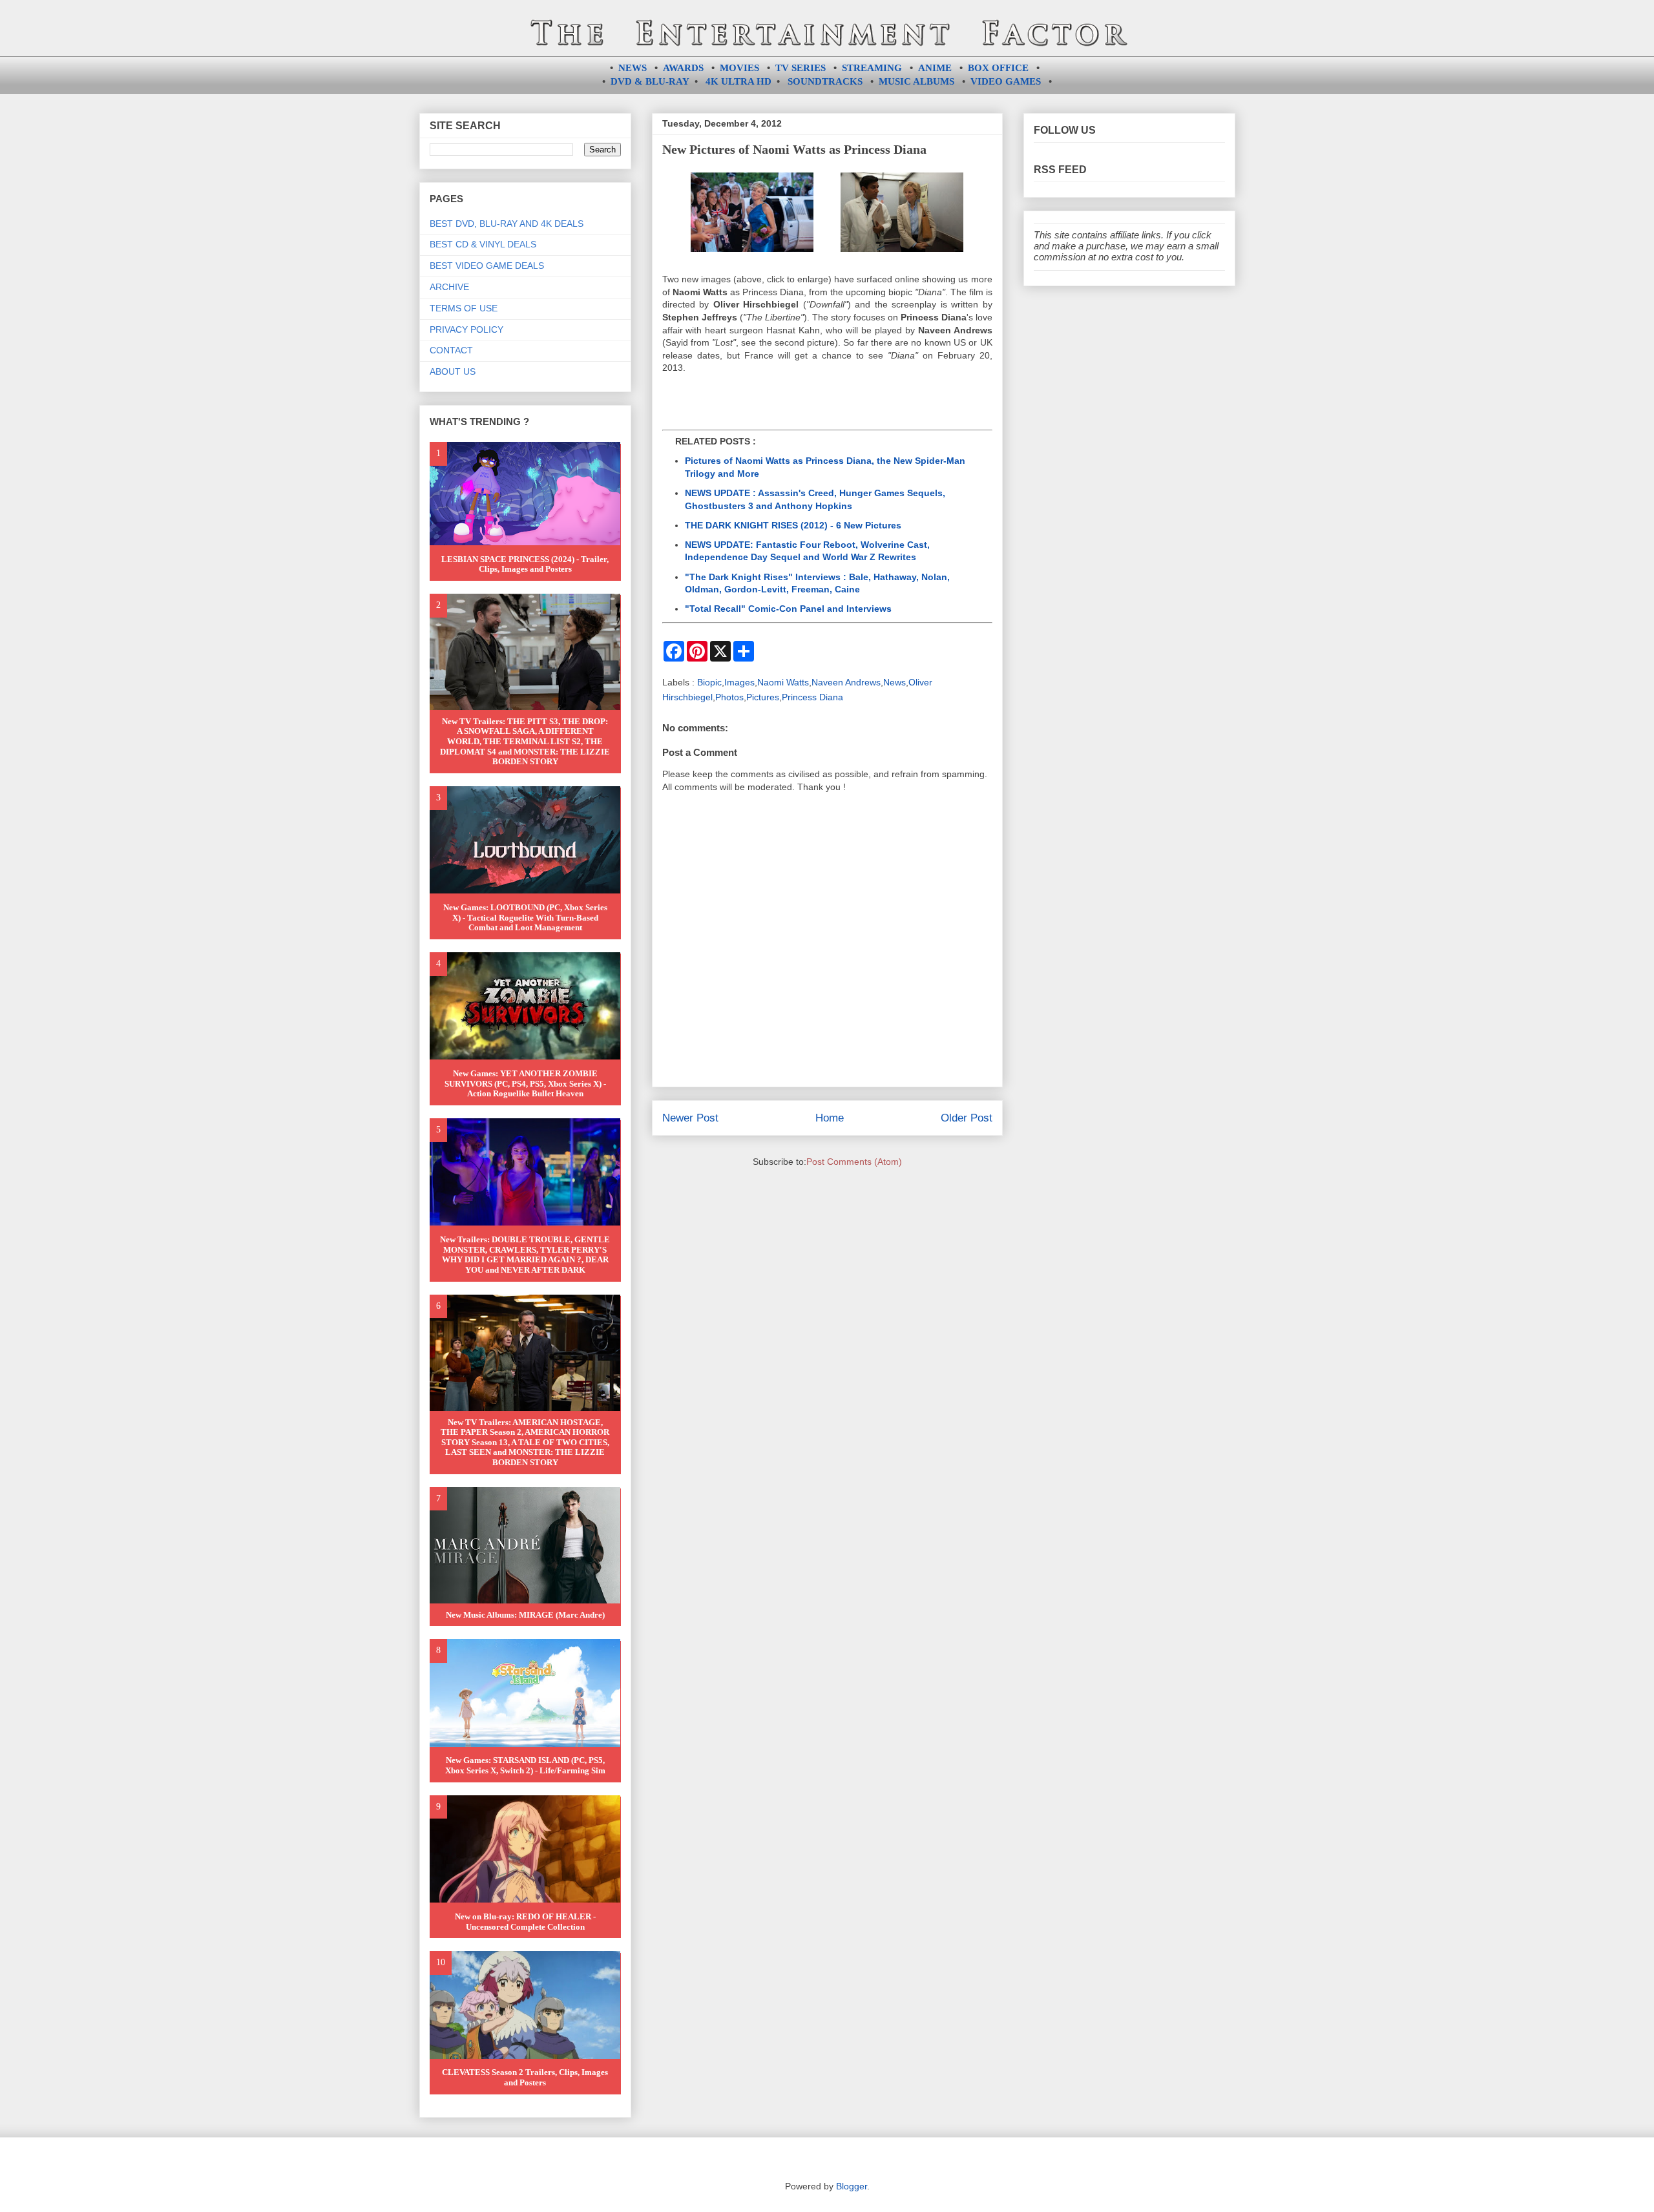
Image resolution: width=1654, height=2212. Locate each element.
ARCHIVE (449, 287)
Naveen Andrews (846, 682)
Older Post (967, 1118)
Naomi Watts (783, 682)
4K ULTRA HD (738, 81)
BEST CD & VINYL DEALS (483, 244)
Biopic (709, 682)
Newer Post (690, 1118)
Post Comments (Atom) (854, 1162)
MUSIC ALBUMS (916, 81)
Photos (729, 697)
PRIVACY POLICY (466, 329)
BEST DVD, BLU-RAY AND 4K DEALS (507, 224)
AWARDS (683, 68)
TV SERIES (801, 68)
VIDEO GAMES (1006, 81)
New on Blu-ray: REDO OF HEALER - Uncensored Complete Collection (525, 1922)
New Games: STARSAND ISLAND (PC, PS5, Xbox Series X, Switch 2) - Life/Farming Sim (525, 1765)
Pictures (763, 697)
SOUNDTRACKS (825, 81)
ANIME (935, 68)
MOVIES (739, 68)
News (895, 682)
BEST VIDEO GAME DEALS (487, 266)
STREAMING (872, 68)
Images (739, 682)
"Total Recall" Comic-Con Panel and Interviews (788, 609)
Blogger (852, 2186)
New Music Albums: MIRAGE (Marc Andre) (525, 1615)
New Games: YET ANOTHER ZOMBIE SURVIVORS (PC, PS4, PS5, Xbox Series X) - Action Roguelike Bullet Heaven (525, 1083)
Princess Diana (812, 697)
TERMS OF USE (464, 308)
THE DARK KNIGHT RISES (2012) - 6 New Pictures (793, 525)
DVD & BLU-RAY (650, 81)
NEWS (633, 68)
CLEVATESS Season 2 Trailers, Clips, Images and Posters (525, 2077)
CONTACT (451, 350)
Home (830, 1118)
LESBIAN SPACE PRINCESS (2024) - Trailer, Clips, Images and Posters (525, 564)
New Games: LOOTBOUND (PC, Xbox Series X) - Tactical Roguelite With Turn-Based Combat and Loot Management (525, 917)
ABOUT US (453, 371)
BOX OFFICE (998, 68)
